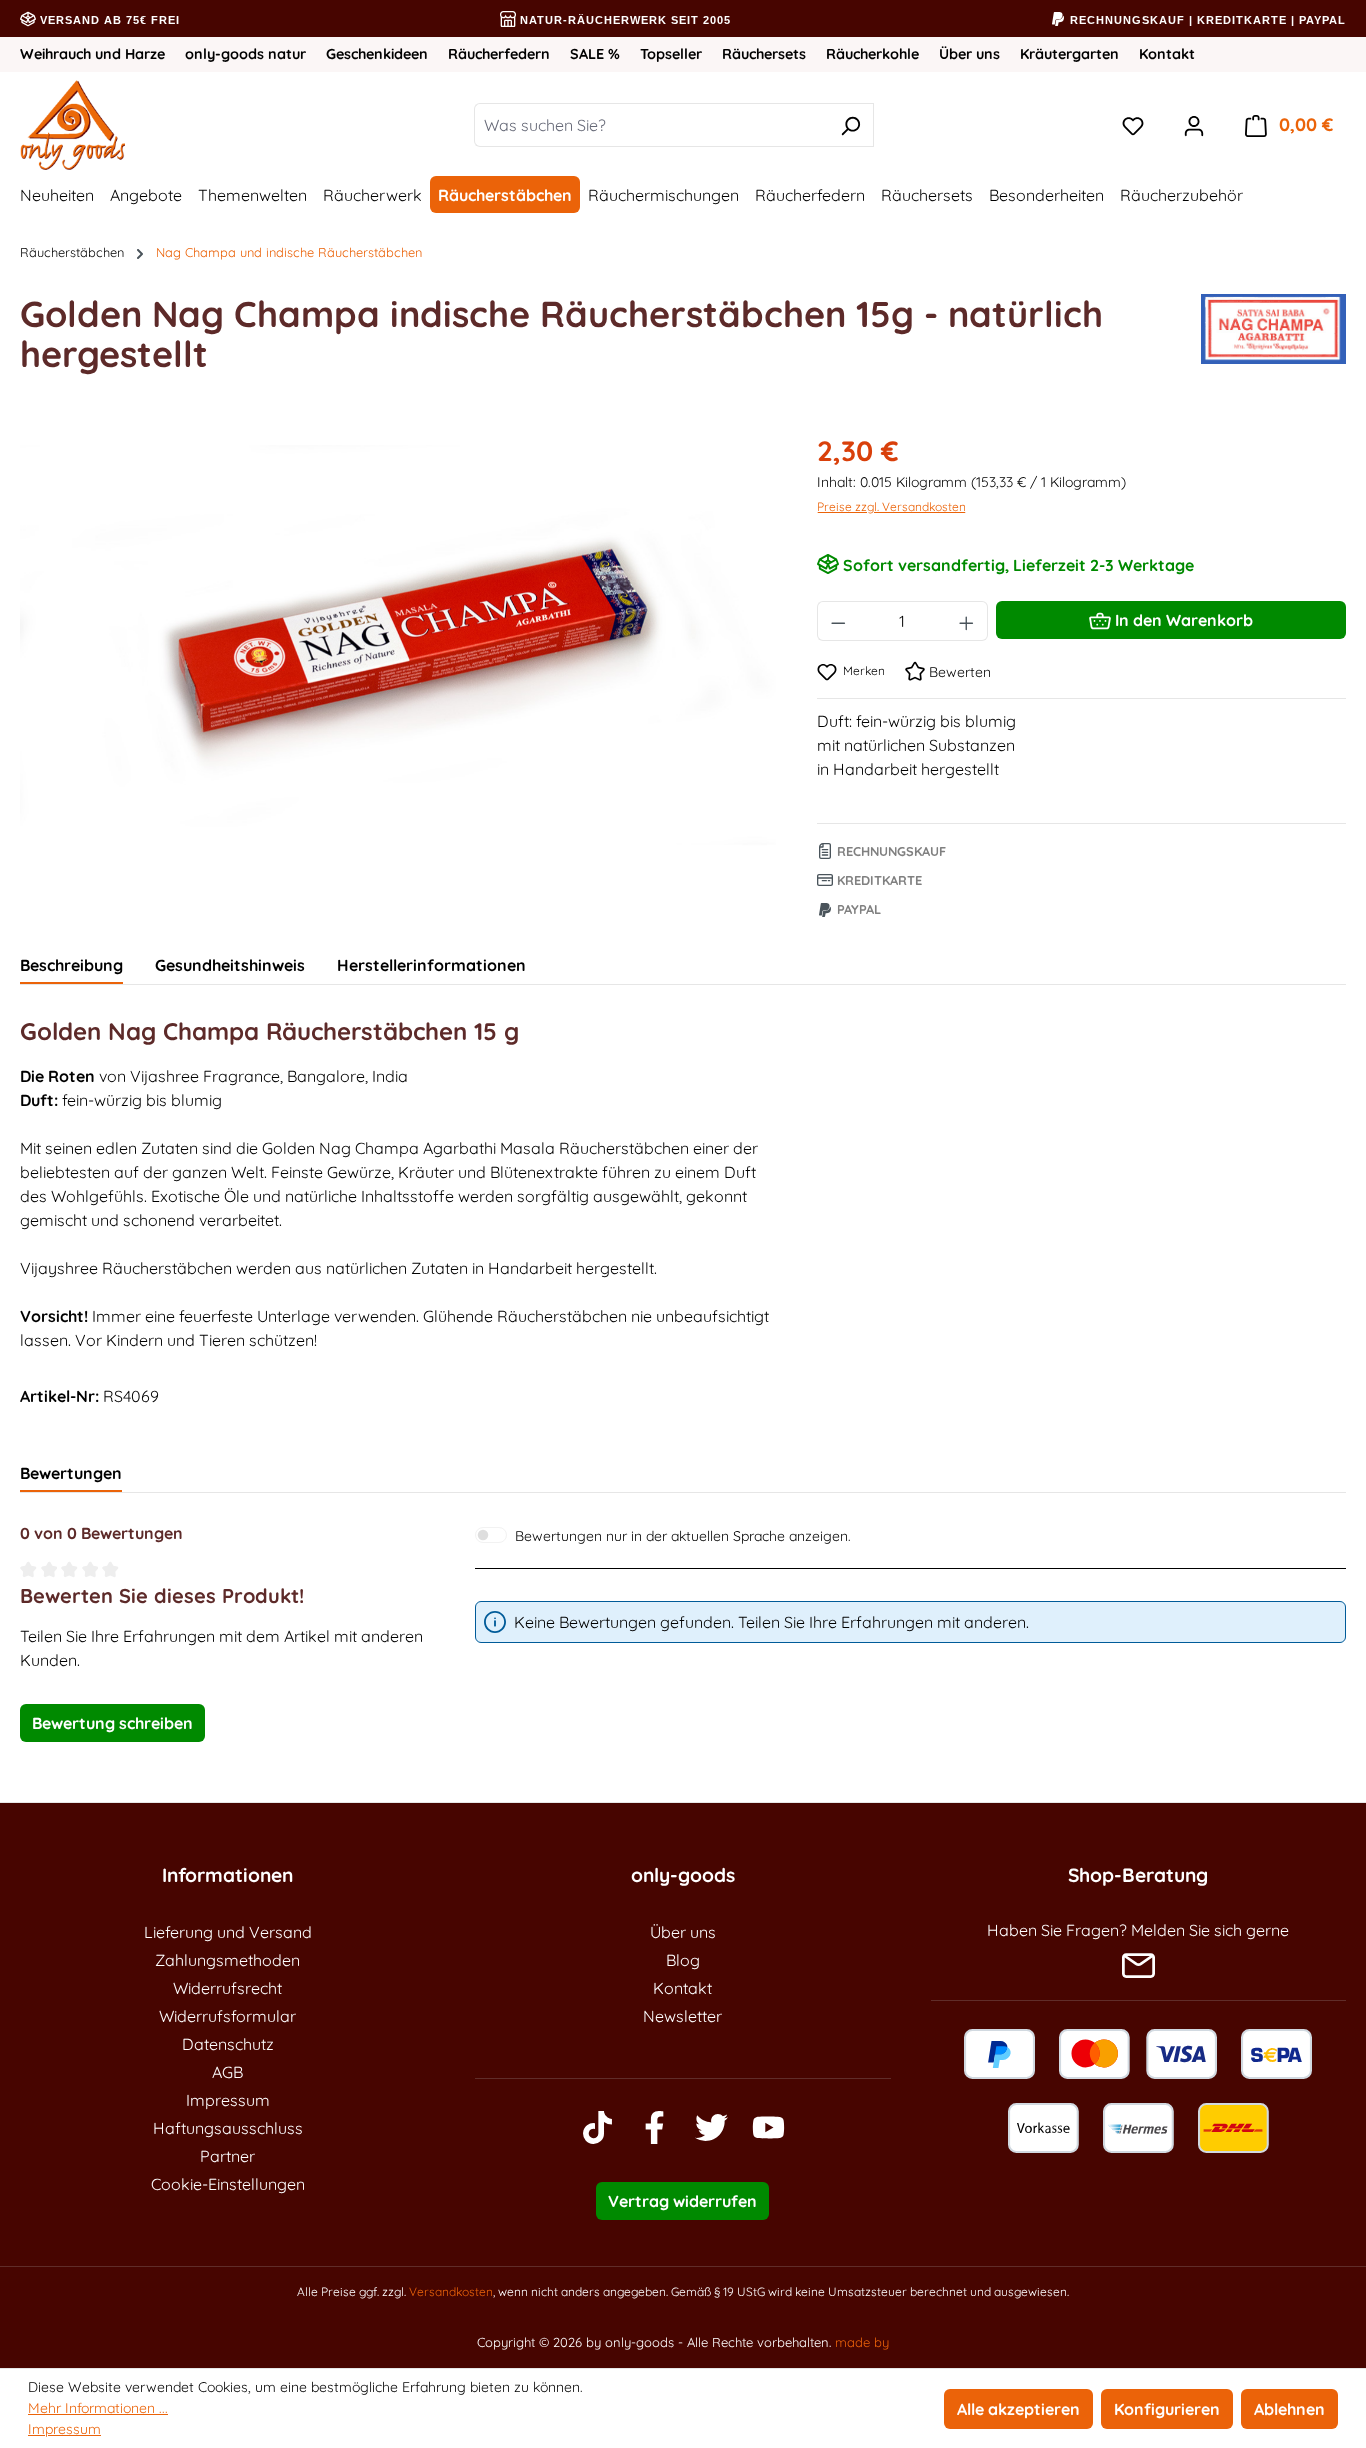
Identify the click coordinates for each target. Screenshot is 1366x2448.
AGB (227, 2072)
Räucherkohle (872, 54)
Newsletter (682, 2016)
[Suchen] (850, 125)
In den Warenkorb (1182, 620)
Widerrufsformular (227, 2016)
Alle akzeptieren (1018, 2409)
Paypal (857, 909)
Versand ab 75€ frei (108, 20)
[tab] (71, 966)
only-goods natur (245, 54)
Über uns (969, 54)
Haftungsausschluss (228, 2128)
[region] (398, 645)
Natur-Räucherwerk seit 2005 (623, 20)
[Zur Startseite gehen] (136, 125)
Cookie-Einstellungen (228, 2184)
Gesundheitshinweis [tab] (230, 965)
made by (862, 2342)
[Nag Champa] (1273, 342)
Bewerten (958, 672)
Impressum (228, 2100)
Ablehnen (1289, 2409)
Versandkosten (451, 2291)
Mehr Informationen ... (98, 2408)
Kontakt (1167, 54)
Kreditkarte (877, 880)
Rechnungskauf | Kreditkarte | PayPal (1206, 20)
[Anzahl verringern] (838, 621)
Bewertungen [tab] (71, 1473)
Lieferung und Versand (228, 1932)
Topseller (671, 54)
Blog (683, 1960)
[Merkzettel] (1133, 125)
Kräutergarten (1069, 54)
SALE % (595, 54)
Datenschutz (228, 2044)
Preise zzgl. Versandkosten (891, 506)
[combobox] (651, 125)
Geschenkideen (377, 54)
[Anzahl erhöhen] (967, 621)
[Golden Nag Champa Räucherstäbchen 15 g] (398, 645)
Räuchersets (764, 54)
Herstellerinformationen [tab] (431, 965)
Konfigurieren (1167, 2409)
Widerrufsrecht (227, 1988)
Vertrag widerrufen (682, 2201)
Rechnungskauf (889, 851)
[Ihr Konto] (1194, 125)
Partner (227, 2156)
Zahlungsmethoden (227, 1960)
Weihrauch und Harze (92, 54)
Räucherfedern (499, 54)
